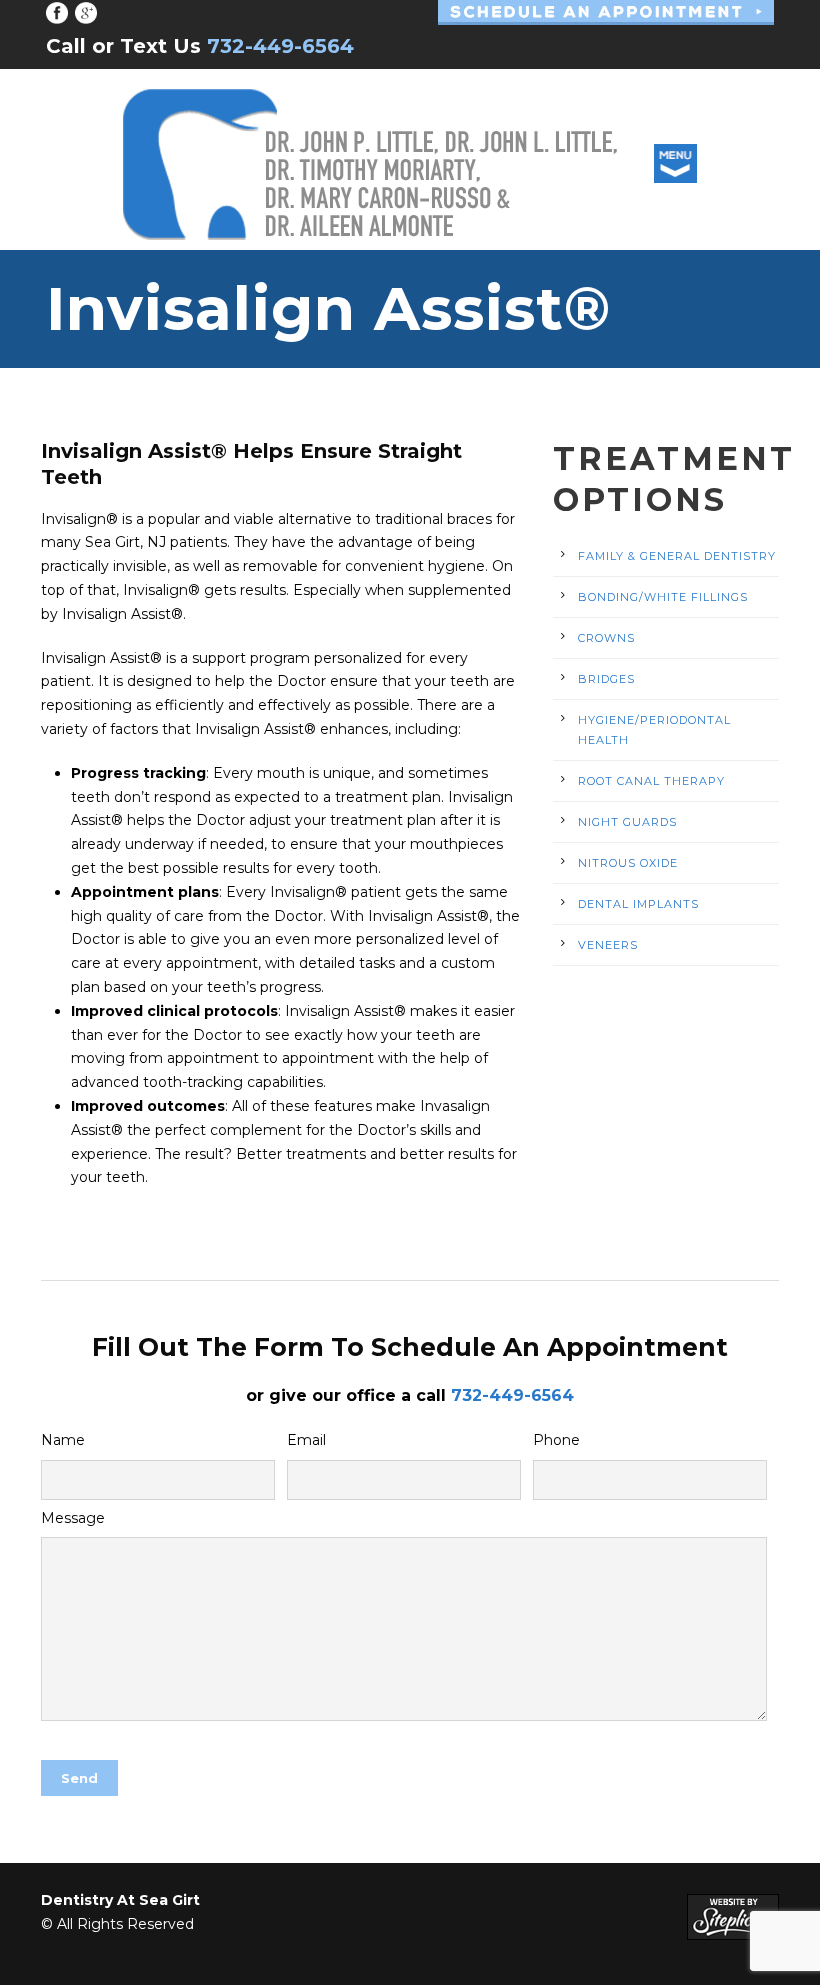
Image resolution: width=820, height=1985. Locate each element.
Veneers (608, 945)
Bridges (606, 679)
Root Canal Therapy (651, 781)
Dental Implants (638, 904)
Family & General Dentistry (677, 556)
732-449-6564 (512, 1395)
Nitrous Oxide (628, 863)
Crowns (606, 638)
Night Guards (627, 822)
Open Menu (675, 163)
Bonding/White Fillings (663, 597)
